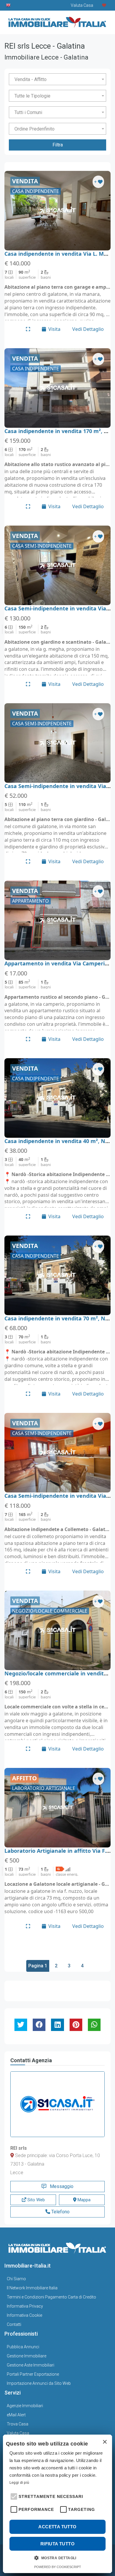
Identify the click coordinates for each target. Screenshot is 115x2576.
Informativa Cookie (24, 2315)
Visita (54, 329)
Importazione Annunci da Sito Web (39, 2383)
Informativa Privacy (25, 2306)
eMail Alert (16, 2415)
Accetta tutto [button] (57, 2527)
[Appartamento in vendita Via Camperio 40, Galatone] (57, 920)
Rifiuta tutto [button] (57, 2544)
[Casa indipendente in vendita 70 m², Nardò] (57, 1275)
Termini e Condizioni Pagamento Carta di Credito (51, 2297)
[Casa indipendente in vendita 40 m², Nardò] (57, 1098)
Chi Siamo (16, 2279)
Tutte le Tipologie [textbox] (32, 96)
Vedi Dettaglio (88, 329)
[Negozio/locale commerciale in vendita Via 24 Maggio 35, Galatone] (57, 1630)
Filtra (58, 145)
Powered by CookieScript (58, 2567)
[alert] (57, 2504)
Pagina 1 (38, 1966)
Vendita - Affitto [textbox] (31, 79)
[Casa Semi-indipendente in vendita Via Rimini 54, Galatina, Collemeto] (57, 1453)
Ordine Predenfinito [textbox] (34, 129)
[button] (13, 2496)
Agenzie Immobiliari (25, 2406)
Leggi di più (19, 2483)
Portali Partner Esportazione (33, 2374)
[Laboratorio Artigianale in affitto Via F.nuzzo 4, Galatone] (57, 1808)
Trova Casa (18, 2424)
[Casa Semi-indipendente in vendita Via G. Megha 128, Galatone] (57, 565)
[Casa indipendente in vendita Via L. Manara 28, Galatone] (57, 211)
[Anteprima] (28, 329)
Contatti (14, 2324)
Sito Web (36, 2200)
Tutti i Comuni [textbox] (28, 112)
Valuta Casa (18, 2433)
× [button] (105, 2442)
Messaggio (61, 2186)
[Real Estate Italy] (9, 5)
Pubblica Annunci (23, 2347)
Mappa (83, 2200)
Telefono (60, 2212)
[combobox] (57, 79)
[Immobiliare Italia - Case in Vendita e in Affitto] (57, 20)
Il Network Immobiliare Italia (32, 2288)
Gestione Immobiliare (27, 2356)
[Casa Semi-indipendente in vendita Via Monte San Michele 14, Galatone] (57, 743)
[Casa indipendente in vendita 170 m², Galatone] (57, 388)
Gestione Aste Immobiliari (31, 2365)
